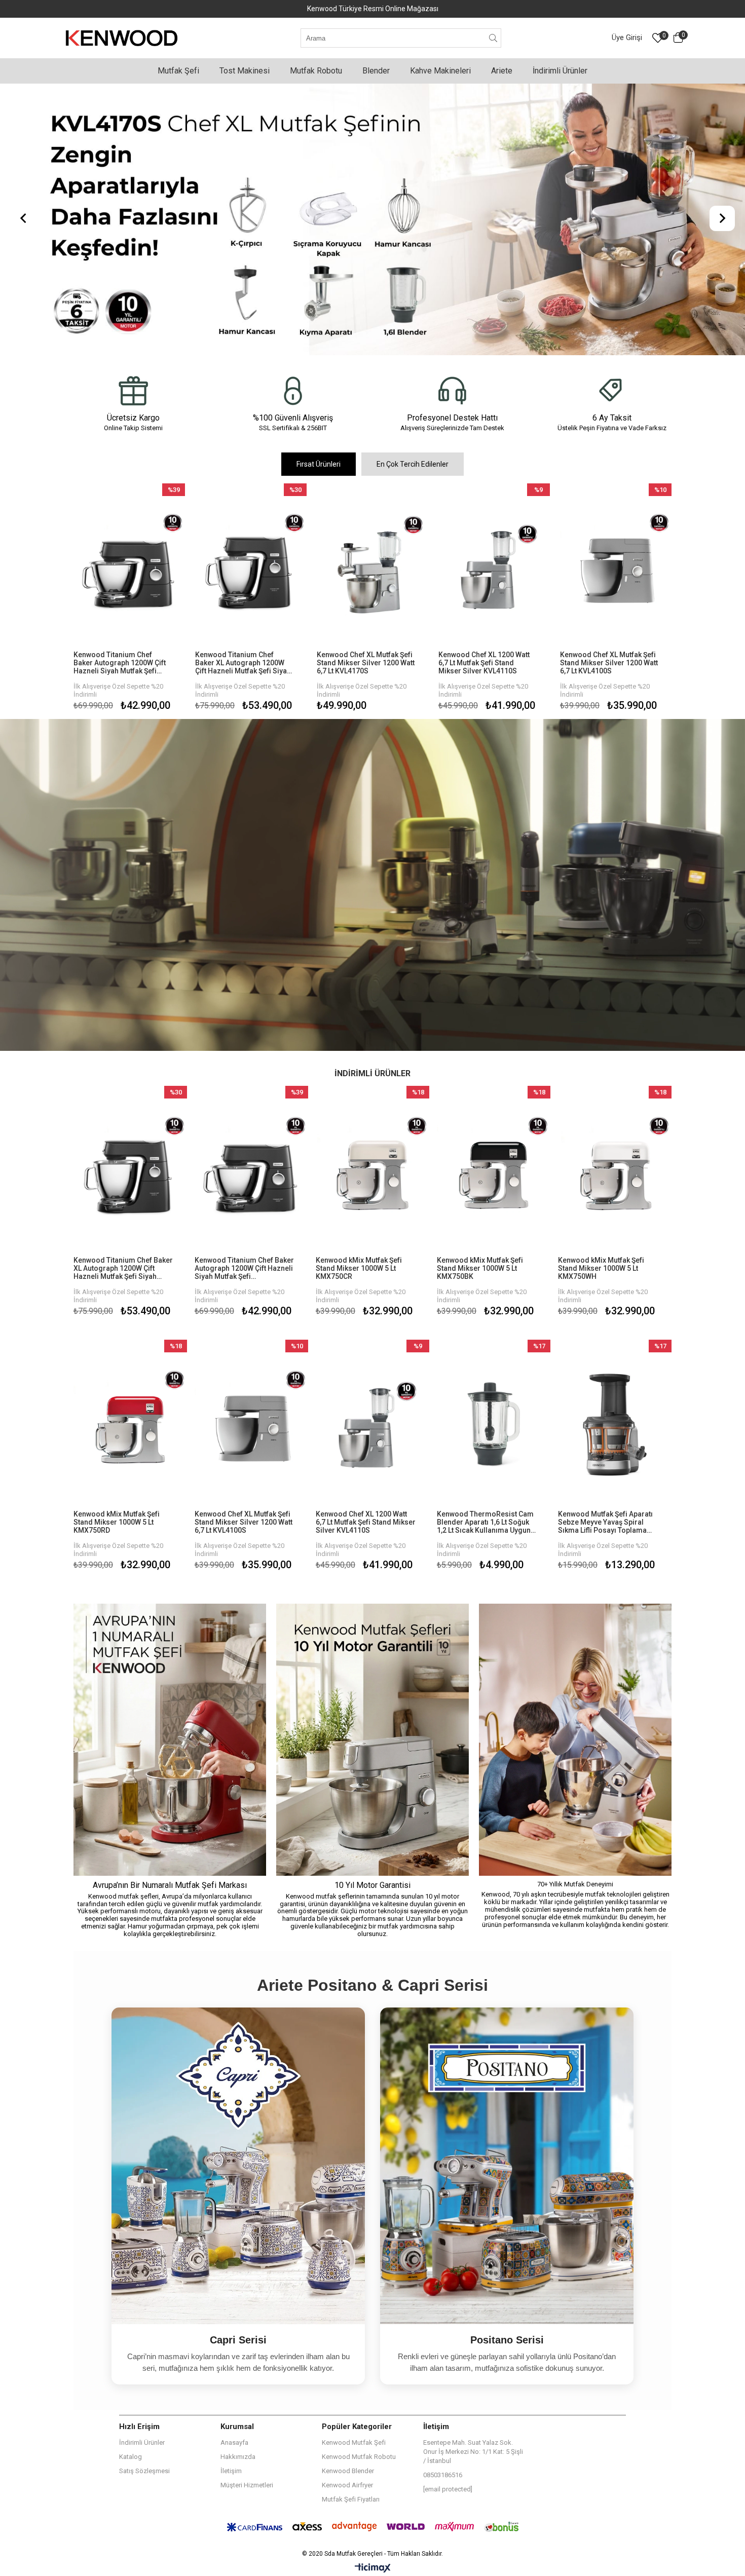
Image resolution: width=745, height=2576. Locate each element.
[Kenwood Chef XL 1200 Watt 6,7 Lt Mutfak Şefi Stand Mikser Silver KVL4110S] (494, 567)
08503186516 (443, 2475)
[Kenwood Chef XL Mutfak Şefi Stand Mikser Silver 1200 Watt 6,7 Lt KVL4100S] (616, 567)
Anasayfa (234, 2442)
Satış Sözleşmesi (144, 2471)
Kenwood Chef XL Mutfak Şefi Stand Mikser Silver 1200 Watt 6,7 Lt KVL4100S (609, 663)
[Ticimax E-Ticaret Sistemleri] (373, 2568)
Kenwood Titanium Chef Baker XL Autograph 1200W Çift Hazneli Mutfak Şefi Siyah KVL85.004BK (243, 663)
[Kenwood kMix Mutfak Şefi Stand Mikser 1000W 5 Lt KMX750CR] (372, 1171)
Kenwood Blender (348, 2471)
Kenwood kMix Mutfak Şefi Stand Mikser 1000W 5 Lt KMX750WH (601, 1268)
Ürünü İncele (154, 599)
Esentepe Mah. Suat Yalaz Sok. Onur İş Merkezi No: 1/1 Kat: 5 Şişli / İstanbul (473, 2452)
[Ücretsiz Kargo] (133, 391)
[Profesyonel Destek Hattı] (452, 391)
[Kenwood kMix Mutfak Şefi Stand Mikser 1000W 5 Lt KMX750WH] (615, 1171)
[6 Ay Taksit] (612, 391)
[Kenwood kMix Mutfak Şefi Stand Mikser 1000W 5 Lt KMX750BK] (494, 1171)
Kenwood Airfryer (347, 2485)
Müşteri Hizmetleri (247, 2485)
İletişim (231, 2471)
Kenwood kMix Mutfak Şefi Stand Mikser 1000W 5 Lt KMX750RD (117, 1522)
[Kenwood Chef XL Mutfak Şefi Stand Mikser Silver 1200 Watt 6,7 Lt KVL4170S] (372, 567)
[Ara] (493, 38)
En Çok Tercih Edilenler (413, 464)
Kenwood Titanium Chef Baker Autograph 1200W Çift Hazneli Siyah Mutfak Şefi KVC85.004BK (120, 663)
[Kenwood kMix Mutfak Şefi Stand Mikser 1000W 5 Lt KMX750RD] (130, 1425)
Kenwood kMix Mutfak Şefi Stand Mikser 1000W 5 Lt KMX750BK (480, 1268)
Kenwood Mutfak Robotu (359, 2457)
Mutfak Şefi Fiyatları (351, 2499)
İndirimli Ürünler (142, 2442)
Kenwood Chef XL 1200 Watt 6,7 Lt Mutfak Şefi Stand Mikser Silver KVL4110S (484, 663)
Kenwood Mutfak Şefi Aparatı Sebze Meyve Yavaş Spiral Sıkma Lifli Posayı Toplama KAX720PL (605, 1522)
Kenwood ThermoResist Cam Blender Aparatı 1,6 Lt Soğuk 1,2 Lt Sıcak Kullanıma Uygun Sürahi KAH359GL (485, 1522)
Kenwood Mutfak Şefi (354, 2442)
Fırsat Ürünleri (319, 464)
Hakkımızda (238, 2457)
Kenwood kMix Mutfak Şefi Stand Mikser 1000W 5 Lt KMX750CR (359, 1268)
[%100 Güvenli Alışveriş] (293, 391)
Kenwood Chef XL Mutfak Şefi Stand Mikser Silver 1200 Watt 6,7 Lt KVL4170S (366, 663)
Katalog (131, 2457)
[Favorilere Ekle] (129, 599)
